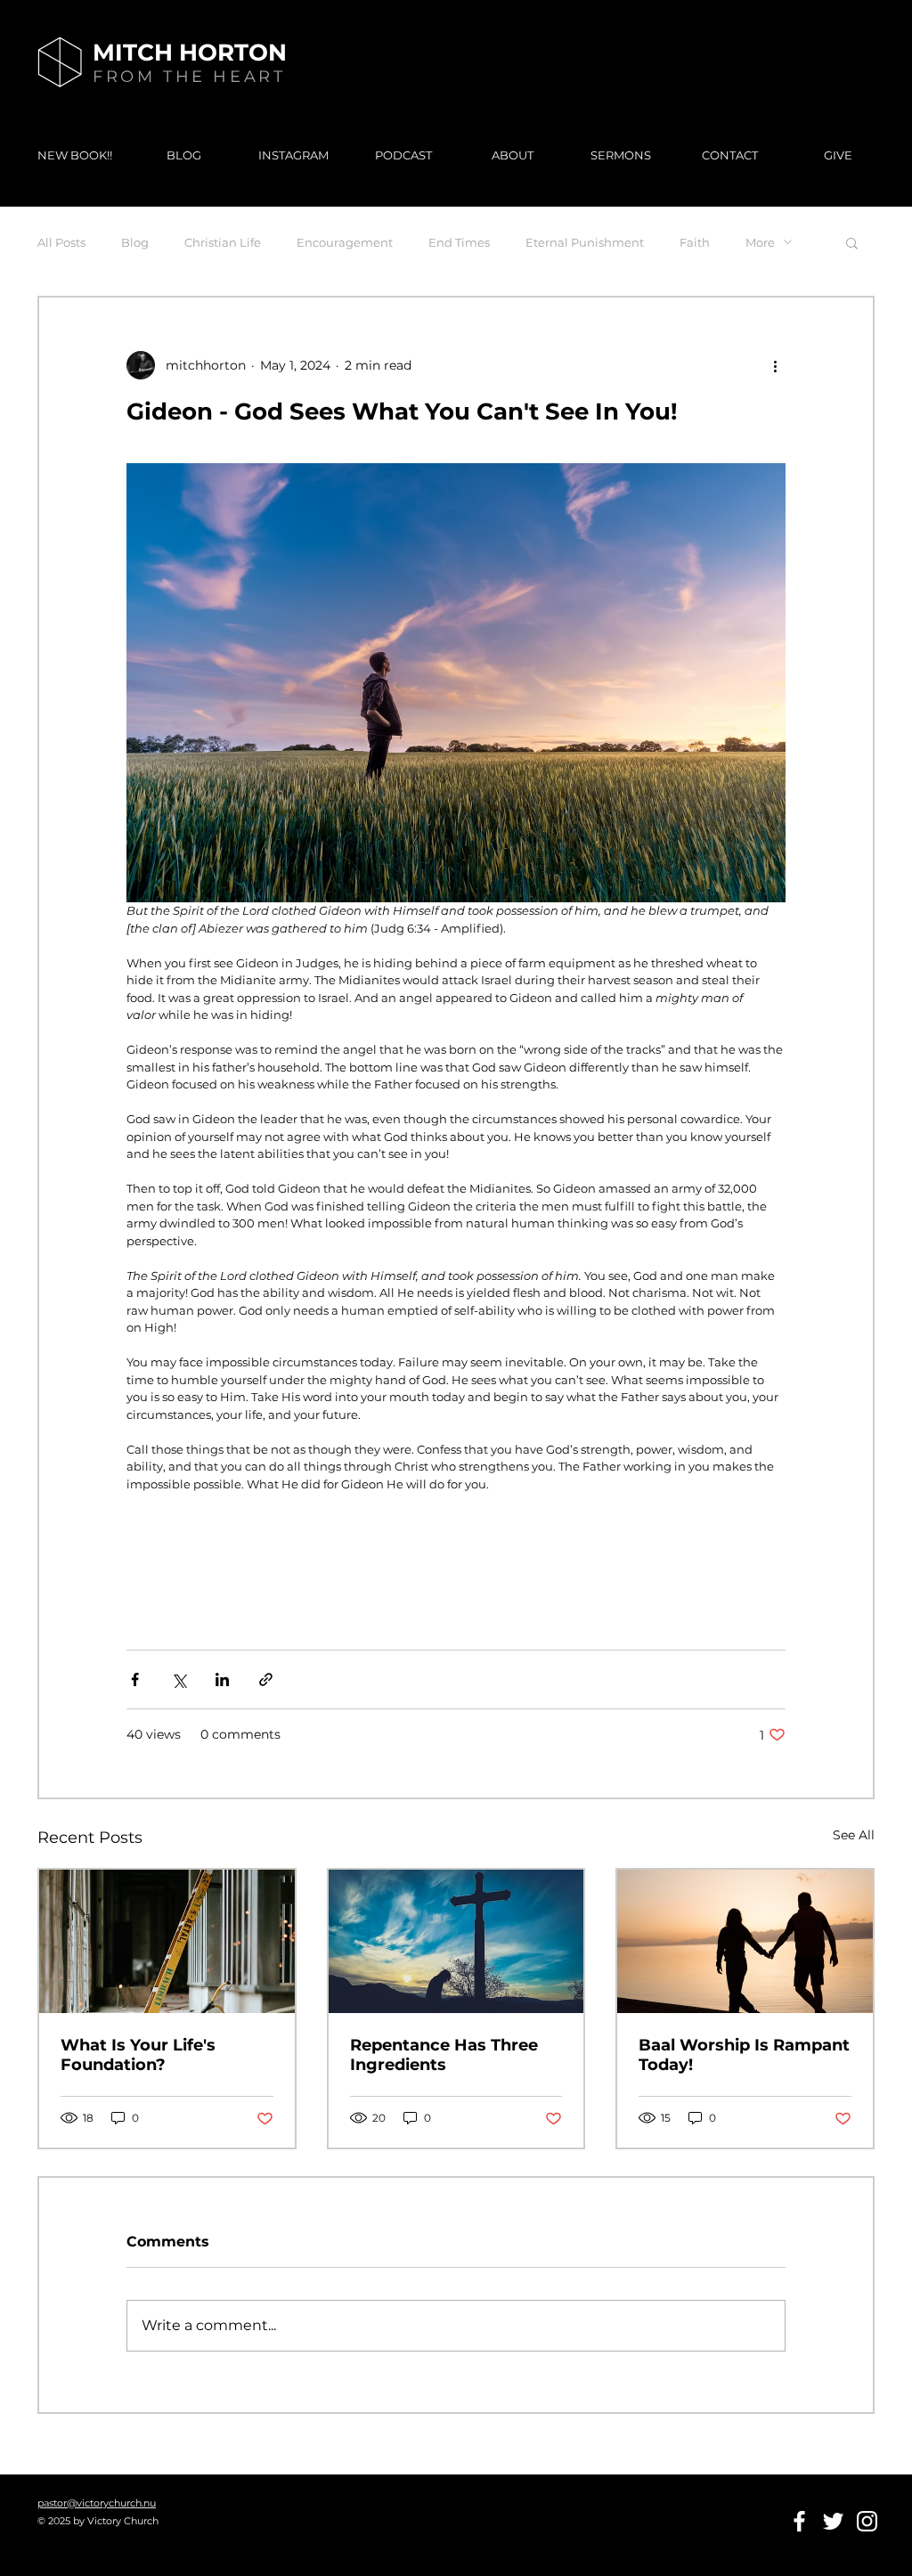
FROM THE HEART (189, 77)
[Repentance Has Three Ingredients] (456, 1941)
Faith (695, 242)
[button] (852, 242)
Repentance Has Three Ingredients (444, 2055)
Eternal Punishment (585, 242)
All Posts (61, 242)
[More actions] (775, 365)
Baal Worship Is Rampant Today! (744, 2055)
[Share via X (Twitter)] (179, 1679)
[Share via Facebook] (135, 1679)
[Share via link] (266, 1679)
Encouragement (345, 242)
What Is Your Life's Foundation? (138, 2055)
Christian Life (223, 242)
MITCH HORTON (190, 53)
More (760, 242)
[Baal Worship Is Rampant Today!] (745, 1941)
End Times (459, 242)
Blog (135, 242)
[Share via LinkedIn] (222, 1679)
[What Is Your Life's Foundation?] (167, 1941)
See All (854, 1835)
